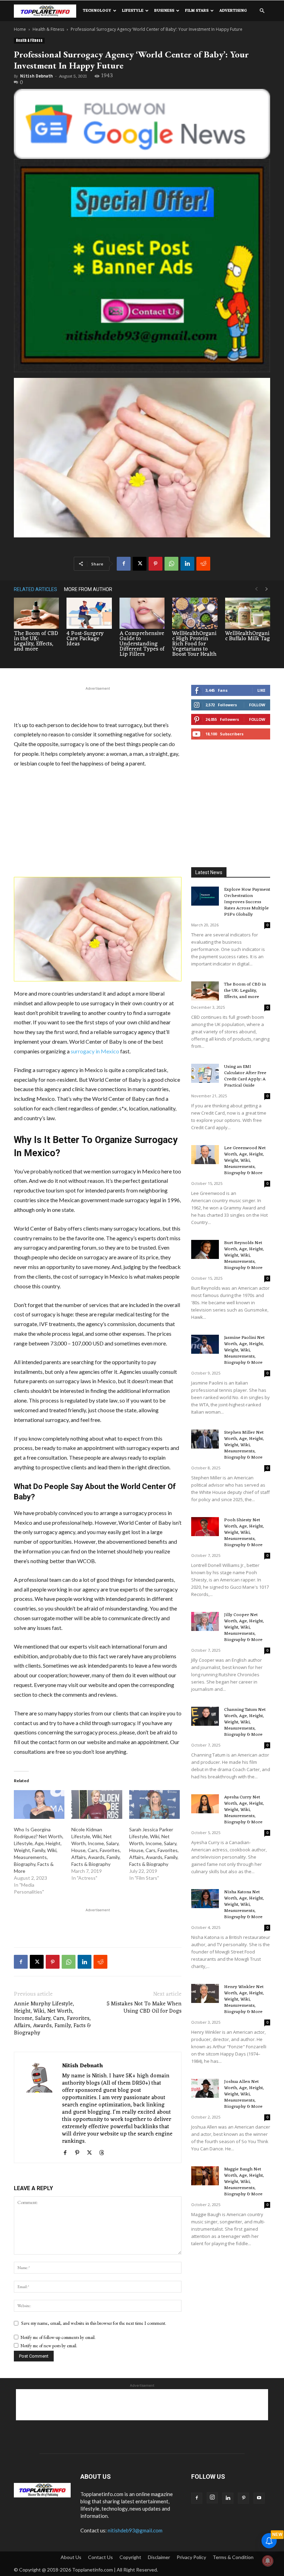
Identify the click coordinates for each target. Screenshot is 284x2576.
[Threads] (104, 2153)
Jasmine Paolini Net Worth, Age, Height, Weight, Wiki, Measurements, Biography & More (244, 1350)
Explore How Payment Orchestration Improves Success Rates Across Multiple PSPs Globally (247, 902)
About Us (71, 2557)
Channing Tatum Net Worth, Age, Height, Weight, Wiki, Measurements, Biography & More (245, 1722)
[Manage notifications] (268, 2561)
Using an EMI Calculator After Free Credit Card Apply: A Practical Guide (245, 1076)
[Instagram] (212, 2498)
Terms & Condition (233, 2557)
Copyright (130, 2557)
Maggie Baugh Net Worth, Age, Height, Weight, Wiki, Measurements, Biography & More (244, 2182)
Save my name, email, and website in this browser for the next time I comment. (94, 2323)
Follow (257, 705)
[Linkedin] (187, 564)
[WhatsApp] (171, 564)
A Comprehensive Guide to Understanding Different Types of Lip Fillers (142, 644)
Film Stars (197, 11)
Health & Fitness (48, 29)
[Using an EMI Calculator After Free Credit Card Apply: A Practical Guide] (205, 1073)
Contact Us (100, 2557)
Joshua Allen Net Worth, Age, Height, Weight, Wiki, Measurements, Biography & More (244, 2094)
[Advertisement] (98, 702)
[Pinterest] (156, 564)
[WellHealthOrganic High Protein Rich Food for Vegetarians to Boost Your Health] (195, 613)
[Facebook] (124, 564)
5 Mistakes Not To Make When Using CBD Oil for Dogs (144, 2008)
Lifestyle (133, 11)
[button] (262, 11)
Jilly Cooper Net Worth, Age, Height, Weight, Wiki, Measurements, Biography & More (244, 1627)
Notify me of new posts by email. (49, 2346)
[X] (140, 564)
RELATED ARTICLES (35, 589)
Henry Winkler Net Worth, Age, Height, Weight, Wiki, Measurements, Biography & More (244, 1999)
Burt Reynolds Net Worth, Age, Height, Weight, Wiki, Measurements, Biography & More (244, 1255)
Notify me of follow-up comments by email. (58, 2337)
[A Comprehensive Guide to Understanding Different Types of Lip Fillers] (142, 613)
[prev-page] (256, 589)
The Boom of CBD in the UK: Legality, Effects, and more (36, 641)
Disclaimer (159, 2557)
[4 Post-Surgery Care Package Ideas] (89, 613)
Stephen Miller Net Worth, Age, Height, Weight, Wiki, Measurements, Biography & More (244, 1445)
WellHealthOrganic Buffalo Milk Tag (247, 636)
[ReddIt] (203, 564)
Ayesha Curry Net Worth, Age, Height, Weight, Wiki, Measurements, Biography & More (244, 1810)
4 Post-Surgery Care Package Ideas (85, 639)
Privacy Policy (191, 2557)
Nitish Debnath (36, 76)
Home (20, 29)
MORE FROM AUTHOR (88, 589)
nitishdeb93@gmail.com (135, 2530)
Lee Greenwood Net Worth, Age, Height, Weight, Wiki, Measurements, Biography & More (245, 1160)
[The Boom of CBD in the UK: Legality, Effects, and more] (36, 613)
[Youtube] (259, 2498)
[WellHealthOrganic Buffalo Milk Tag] (248, 613)
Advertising (233, 11)
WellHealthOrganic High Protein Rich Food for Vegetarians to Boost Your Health (194, 644)
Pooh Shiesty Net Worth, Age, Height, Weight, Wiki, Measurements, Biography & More (244, 1532)
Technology (97, 11)
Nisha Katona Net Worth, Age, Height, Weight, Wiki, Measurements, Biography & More (244, 1904)
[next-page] (267, 589)
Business (164, 11)
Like (261, 690)
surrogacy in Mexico (95, 1051)
